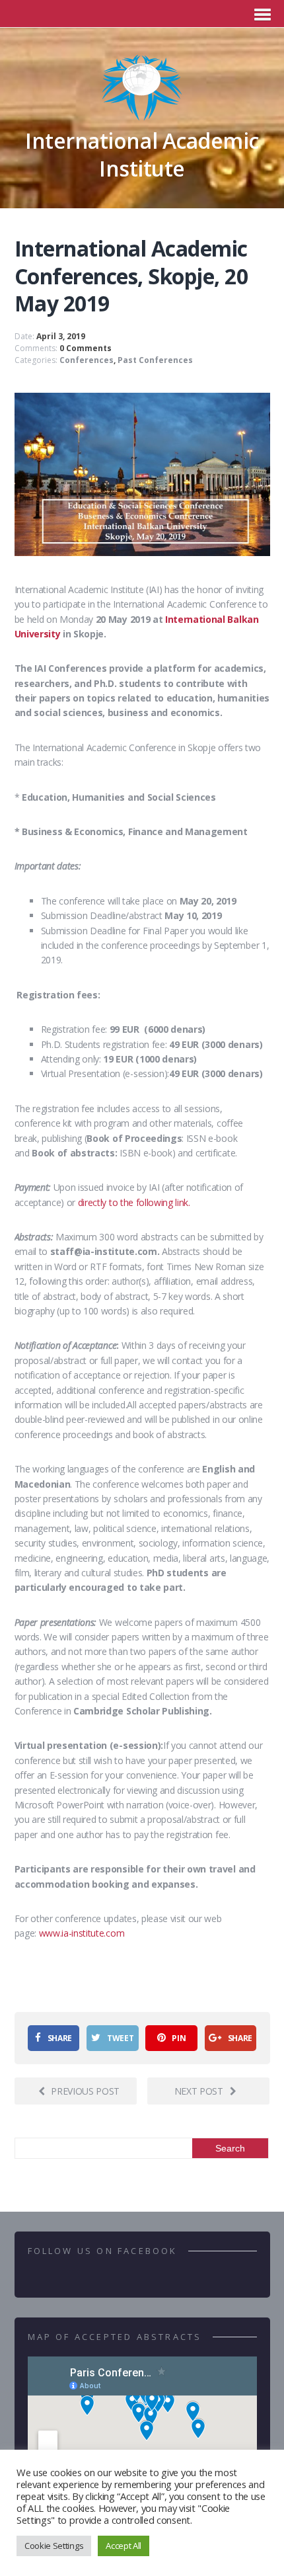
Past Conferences (155, 360)
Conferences (87, 360)
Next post (199, 2091)
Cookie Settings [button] (54, 2546)
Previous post (85, 2091)
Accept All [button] (124, 2546)
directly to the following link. (134, 1202)
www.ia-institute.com (82, 1933)
